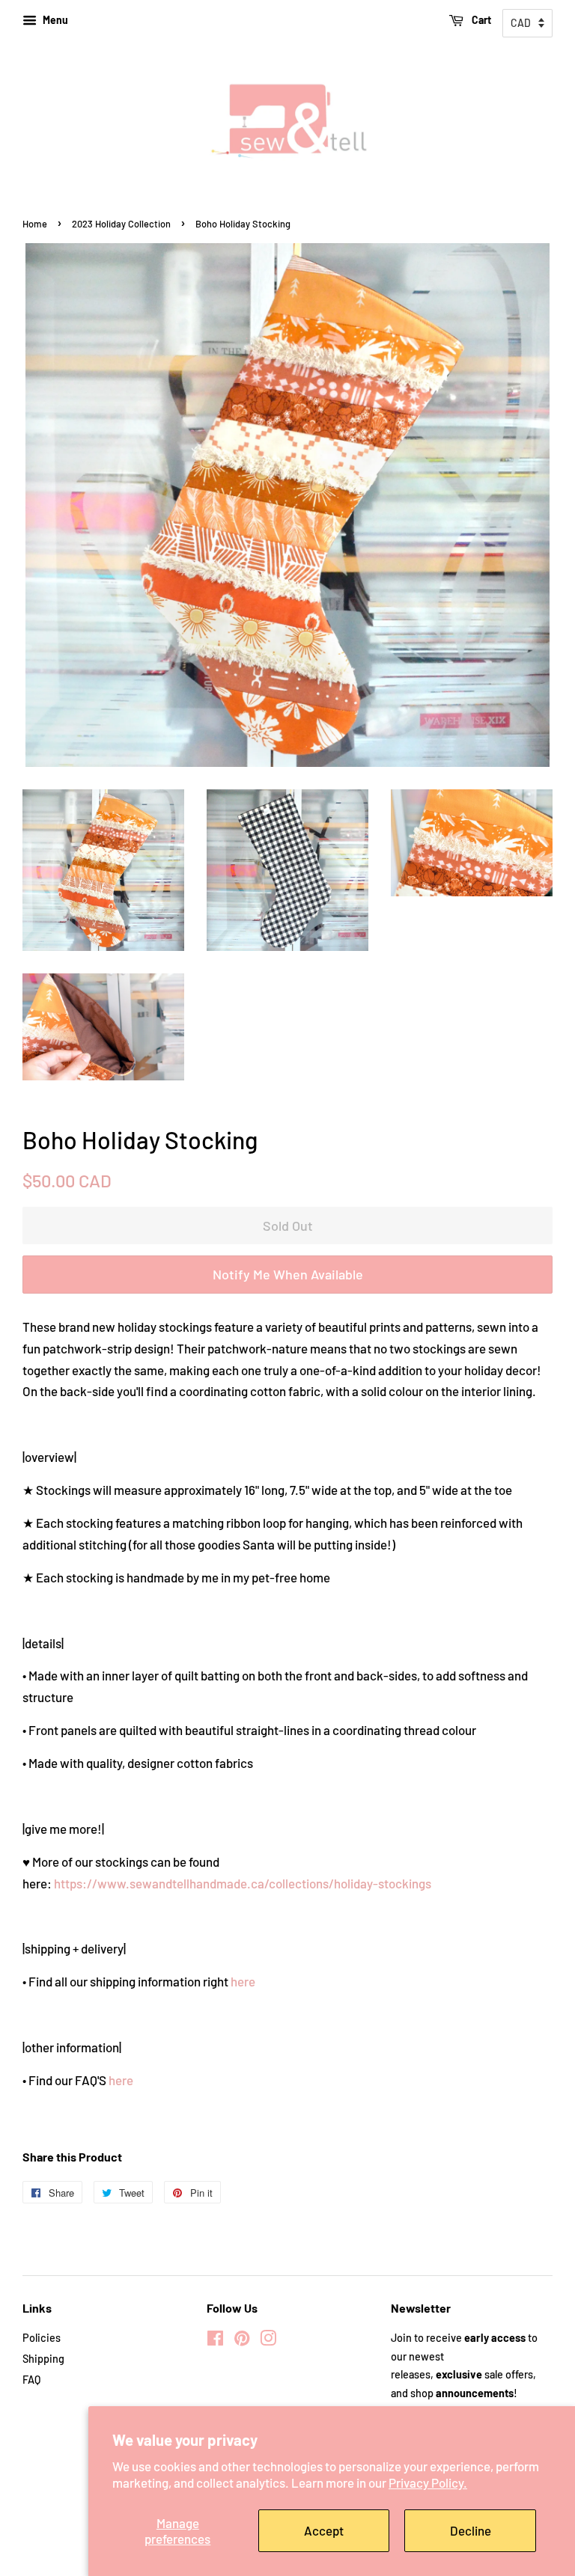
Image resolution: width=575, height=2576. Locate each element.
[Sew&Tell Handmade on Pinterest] (242, 2341)
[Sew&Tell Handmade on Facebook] (215, 2341)
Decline (471, 2530)
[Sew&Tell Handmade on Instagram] (268, 2341)
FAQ (31, 2380)
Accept (324, 2530)
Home (35, 224)
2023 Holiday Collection (121, 224)
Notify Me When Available (288, 1274)
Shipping (43, 2359)
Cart (480, 20)
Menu (54, 20)
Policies (42, 2338)
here (243, 1981)
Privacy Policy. (428, 2482)
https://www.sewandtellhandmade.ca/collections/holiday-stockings (243, 1883)
